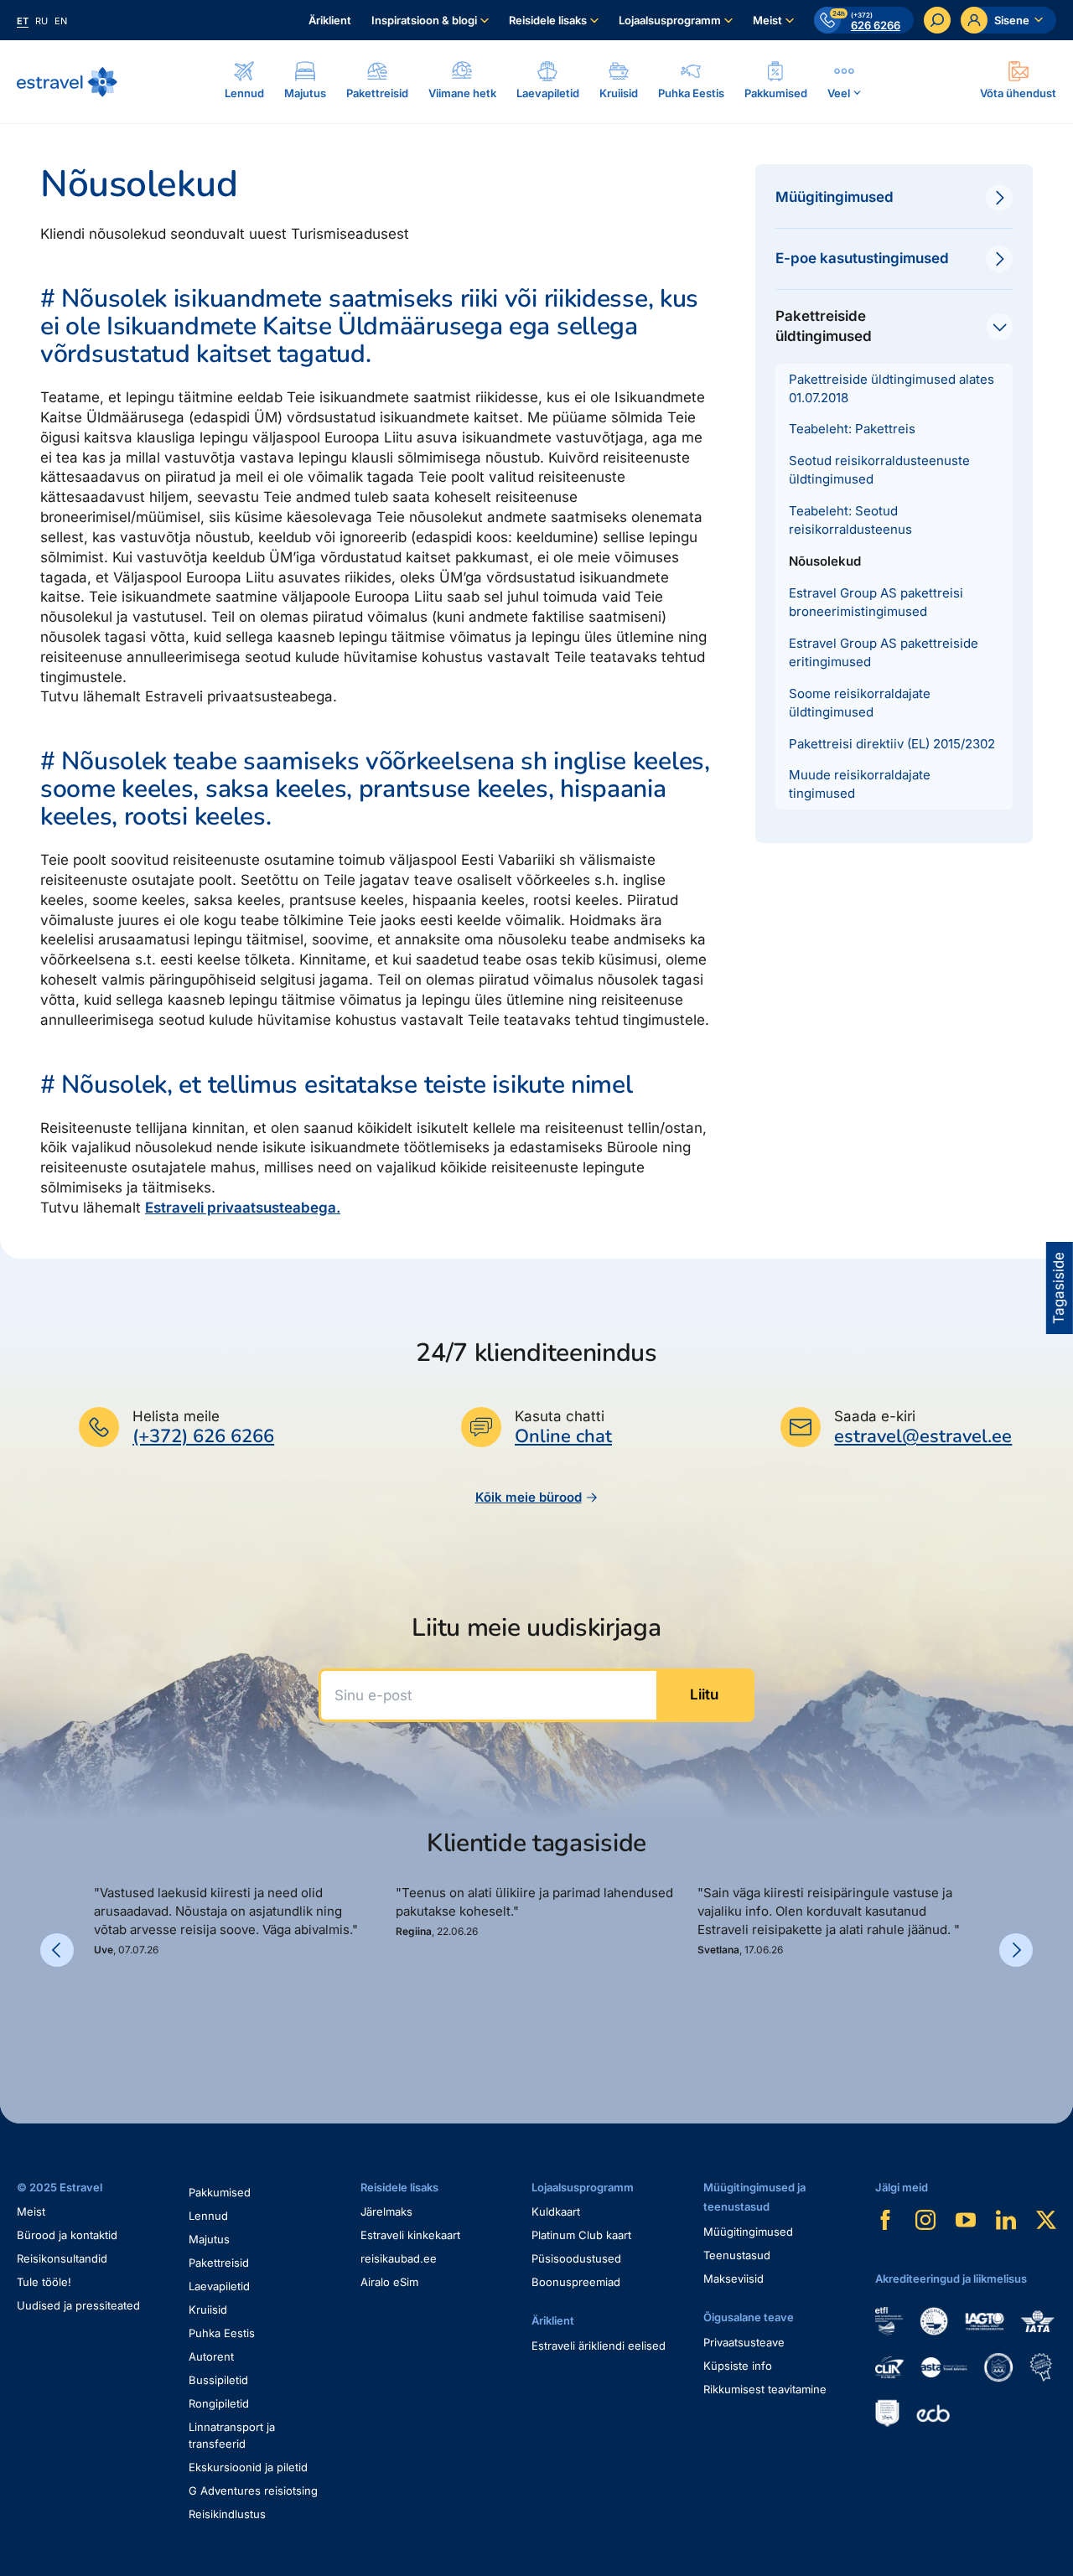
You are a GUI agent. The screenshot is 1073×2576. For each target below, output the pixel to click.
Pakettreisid (219, 2263)
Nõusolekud (825, 561)
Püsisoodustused (576, 2258)
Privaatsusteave (744, 2342)
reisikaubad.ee (399, 2258)
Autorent (211, 2356)
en (61, 21)
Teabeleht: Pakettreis (852, 429)
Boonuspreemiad (576, 2282)
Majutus (209, 2239)
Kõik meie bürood (529, 1497)
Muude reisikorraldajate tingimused (860, 784)
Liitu (704, 1694)
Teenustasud (737, 2255)
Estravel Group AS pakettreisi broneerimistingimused (876, 602)
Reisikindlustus (227, 2514)
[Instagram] (925, 2220)
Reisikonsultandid (62, 2258)
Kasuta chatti (560, 1416)
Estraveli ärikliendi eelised (599, 2346)
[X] (1046, 2220)
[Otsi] (937, 20)
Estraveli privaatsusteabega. (243, 1208)
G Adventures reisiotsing (253, 2491)
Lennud (208, 2216)
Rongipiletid (219, 2403)
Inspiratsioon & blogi (424, 20)
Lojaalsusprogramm (670, 20)
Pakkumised (220, 2192)
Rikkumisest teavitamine (765, 2389)
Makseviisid (733, 2279)
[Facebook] (885, 2220)
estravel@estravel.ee (923, 1436)
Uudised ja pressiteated (78, 2305)
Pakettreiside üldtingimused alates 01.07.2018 (892, 388)
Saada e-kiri (875, 1416)
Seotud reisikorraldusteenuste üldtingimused (879, 470)
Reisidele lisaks (548, 20)
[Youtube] (966, 2220)
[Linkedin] (1006, 2220)
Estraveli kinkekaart (410, 2235)
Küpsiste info (738, 2366)
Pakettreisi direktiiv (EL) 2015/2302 (892, 744)
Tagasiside (1059, 1288)
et (23, 21)
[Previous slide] (57, 1950)
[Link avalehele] (67, 82)
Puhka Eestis (222, 2333)
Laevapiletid (219, 2286)
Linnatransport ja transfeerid (232, 2435)
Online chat (563, 1437)
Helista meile (176, 1416)
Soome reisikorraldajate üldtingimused (860, 703)
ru (41, 21)
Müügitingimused (748, 2232)
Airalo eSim (389, 2282)
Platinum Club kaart (581, 2235)
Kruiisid (208, 2310)
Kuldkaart (556, 2211)
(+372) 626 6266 (203, 1436)
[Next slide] (1016, 1950)
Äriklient (330, 20)
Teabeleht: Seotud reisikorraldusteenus (850, 520)
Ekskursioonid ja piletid (248, 2467)
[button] (101, 2015)
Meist (767, 20)
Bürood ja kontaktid (67, 2235)
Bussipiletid (218, 2380)
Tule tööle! (44, 2282)
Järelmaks (386, 2211)
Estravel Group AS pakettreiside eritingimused (884, 652)
